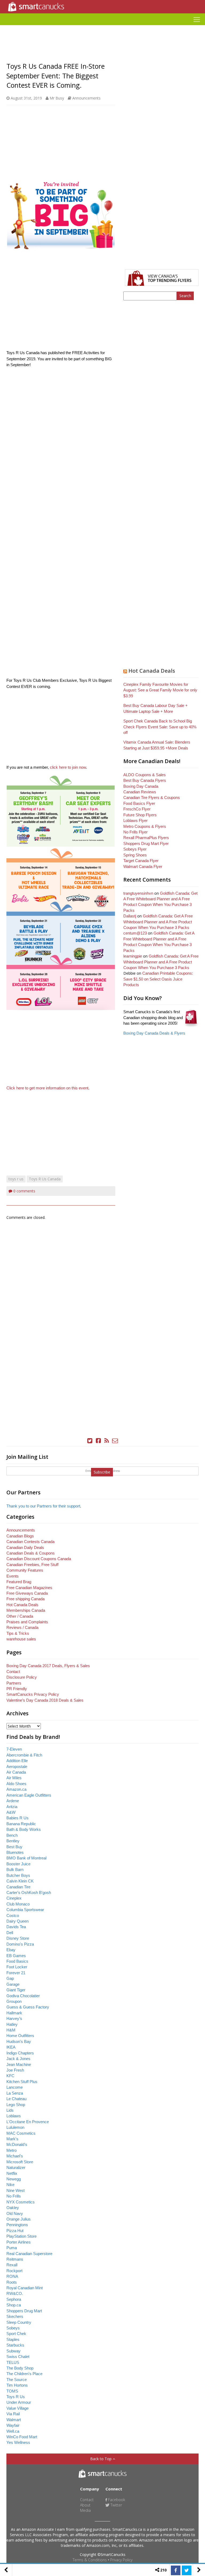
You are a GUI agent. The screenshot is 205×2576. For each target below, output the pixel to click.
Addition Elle (17, 1761)
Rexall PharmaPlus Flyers (146, 838)
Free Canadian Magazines (29, 1588)
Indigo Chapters (20, 2053)
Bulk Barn (15, 1869)
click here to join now (68, 767)
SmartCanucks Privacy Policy (33, 1694)
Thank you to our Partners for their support (43, 1506)
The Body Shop (20, 2368)
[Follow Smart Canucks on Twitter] (90, 1441)
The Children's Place (24, 2374)
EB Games (16, 1956)
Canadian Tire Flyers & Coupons (152, 797)
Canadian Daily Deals (25, 1547)
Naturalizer (16, 2167)
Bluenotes (15, 1852)
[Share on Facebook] (176, 2570)
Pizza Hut (15, 2231)
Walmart (14, 2420)
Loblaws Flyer (135, 820)
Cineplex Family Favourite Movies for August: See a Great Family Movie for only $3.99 (160, 690)
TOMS (12, 2391)
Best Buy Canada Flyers (145, 780)
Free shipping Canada (25, 1599)
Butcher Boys (18, 1875)
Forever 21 (16, 1973)
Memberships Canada (26, 1610)
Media (85, 2510)
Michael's (15, 2156)
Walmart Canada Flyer (143, 866)
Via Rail (13, 2414)
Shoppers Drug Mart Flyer (146, 843)
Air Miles (14, 1778)
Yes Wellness (18, 2442)
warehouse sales (21, 1639)
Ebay (11, 1950)
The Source (17, 2380)
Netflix (12, 2173)
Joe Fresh (15, 2070)
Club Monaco (18, 1904)
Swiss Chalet (18, 2357)
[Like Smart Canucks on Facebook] (98, 1441)
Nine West (15, 2190)
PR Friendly (17, 1689)
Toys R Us (16, 2397)
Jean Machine (19, 2064)
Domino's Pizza (20, 1944)
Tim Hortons (17, 2385)
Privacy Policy (121, 2560)
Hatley (12, 2024)
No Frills (14, 2196)
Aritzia (12, 1807)
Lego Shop (16, 2105)
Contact (13, 1672)
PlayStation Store (21, 2236)
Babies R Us (17, 1818)
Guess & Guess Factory (28, 2007)
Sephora (14, 2299)
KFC (10, 2076)
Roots (12, 2282)
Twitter (116, 2505)
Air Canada (16, 1772)
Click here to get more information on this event (47, 1088)
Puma (12, 2248)
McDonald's (17, 2144)
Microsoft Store (20, 2162)
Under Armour (19, 2402)
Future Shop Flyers (140, 815)
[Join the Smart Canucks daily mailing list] (115, 1441)
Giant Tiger (16, 1990)
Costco (13, 1915)
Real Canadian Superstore (29, 2254)
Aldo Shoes (16, 1784)
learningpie (133, 956)
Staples (13, 2339)
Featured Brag (19, 1582)
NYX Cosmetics (21, 2202)
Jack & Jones (18, 2059)
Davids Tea (16, 1927)
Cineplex (14, 1898)
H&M (11, 2030)
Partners (14, 1683)
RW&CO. (15, 2293)
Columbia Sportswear (25, 1910)
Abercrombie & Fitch (24, 1755)
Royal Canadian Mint (25, 2288)
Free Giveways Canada (27, 1593)
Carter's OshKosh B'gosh (29, 1892)
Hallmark (14, 2013)
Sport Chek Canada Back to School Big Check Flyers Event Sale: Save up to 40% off (160, 727)
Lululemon (15, 2127)
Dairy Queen (17, 1921)
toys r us (16, 1179)
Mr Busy (57, 98)
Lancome (15, 2087)
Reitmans (15, 2259)
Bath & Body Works (24, 1829)
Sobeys (13, 2328)
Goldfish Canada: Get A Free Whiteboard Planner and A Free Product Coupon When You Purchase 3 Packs (158, 922)
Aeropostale (17, 1767)
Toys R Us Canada (45, 1179)
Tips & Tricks (18, 1633)
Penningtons (17, 2225)
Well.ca (13, 2431)
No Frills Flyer (135, 832)
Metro (11, 2150)
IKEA (11, 2047)
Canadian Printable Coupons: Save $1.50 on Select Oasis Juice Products (158, 979)
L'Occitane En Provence (28, 2122)
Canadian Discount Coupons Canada (39, 1559)
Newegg (14, 2179)
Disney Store (18, 1938)
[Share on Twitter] (187, 2570)
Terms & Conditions (90, 2560)
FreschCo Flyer (137, 809)
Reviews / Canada (22, 1627)
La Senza (15, 2093)
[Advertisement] (102, 27)
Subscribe (102, 1472)
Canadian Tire (18, 1887)
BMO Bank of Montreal (26, 1858)
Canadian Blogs (20, 1536)
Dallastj (130, 916)
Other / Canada (20, 1616)
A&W (11, 1812)
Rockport (14, 2271)
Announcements (86, 98)
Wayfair (13, 2425)
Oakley (13, 2208)
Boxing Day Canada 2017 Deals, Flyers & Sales (48, 1666)
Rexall (12, 2265)
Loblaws (14, 2116)
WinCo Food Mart (22, 2437)
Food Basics (17, 1961)
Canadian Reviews (140, 792)
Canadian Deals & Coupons (31, 1553)
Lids (10, 2110)
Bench (12, 1835)
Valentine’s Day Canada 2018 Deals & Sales (45, 1700)
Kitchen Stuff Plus (22, 2082)
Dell (10, 1933)
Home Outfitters (20, 2036)
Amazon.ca (16, 1789)
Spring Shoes (135, 855)
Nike (10, 2185)
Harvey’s (14, 2018)
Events (13, 1576)
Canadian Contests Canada (30, 1542)
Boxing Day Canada (141, 786)
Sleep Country (19, 2322)
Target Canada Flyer (141, 861)
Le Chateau (16, 2099)
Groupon (14, 2001)
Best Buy (14, 1847)
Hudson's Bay (19, 2041)
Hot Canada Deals (152, 671)
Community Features (25, 1570)
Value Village (17, 2408)
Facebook (116, 2500)
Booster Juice (18, 1864)
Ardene (13, 1801)
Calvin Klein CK (20, 1881)
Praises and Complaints (27, 1622)
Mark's (12, 2139)
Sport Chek (16, 2334)
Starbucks (15, 2345)
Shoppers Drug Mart (24, 2311)
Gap (10, 1978)
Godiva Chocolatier (23, 1996)
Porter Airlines (19, 2242)
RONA (12, 2276)
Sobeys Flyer (135, 849)
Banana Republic (21, 1824)
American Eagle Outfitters (29, 1795)
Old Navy (15, 2213)
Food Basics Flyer (139, 803)
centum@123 (135, 933)
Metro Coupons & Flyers (145, 826)
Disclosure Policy (22, 1677)
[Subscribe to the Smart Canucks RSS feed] (107, 1441)
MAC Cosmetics (21, 2133)
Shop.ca (14, 2305)
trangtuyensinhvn (138, 893)
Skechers (15, 2316)
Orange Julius (19, 2219)
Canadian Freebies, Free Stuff (32, 1565)
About (85, 2505)
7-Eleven (14, 1749)
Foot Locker (17, 1967)
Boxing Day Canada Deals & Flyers (154, 1033)
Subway (13, 2351)
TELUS (13, 2362)
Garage (13, 1984)
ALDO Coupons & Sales (145, 775)
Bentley (13, 1841)
